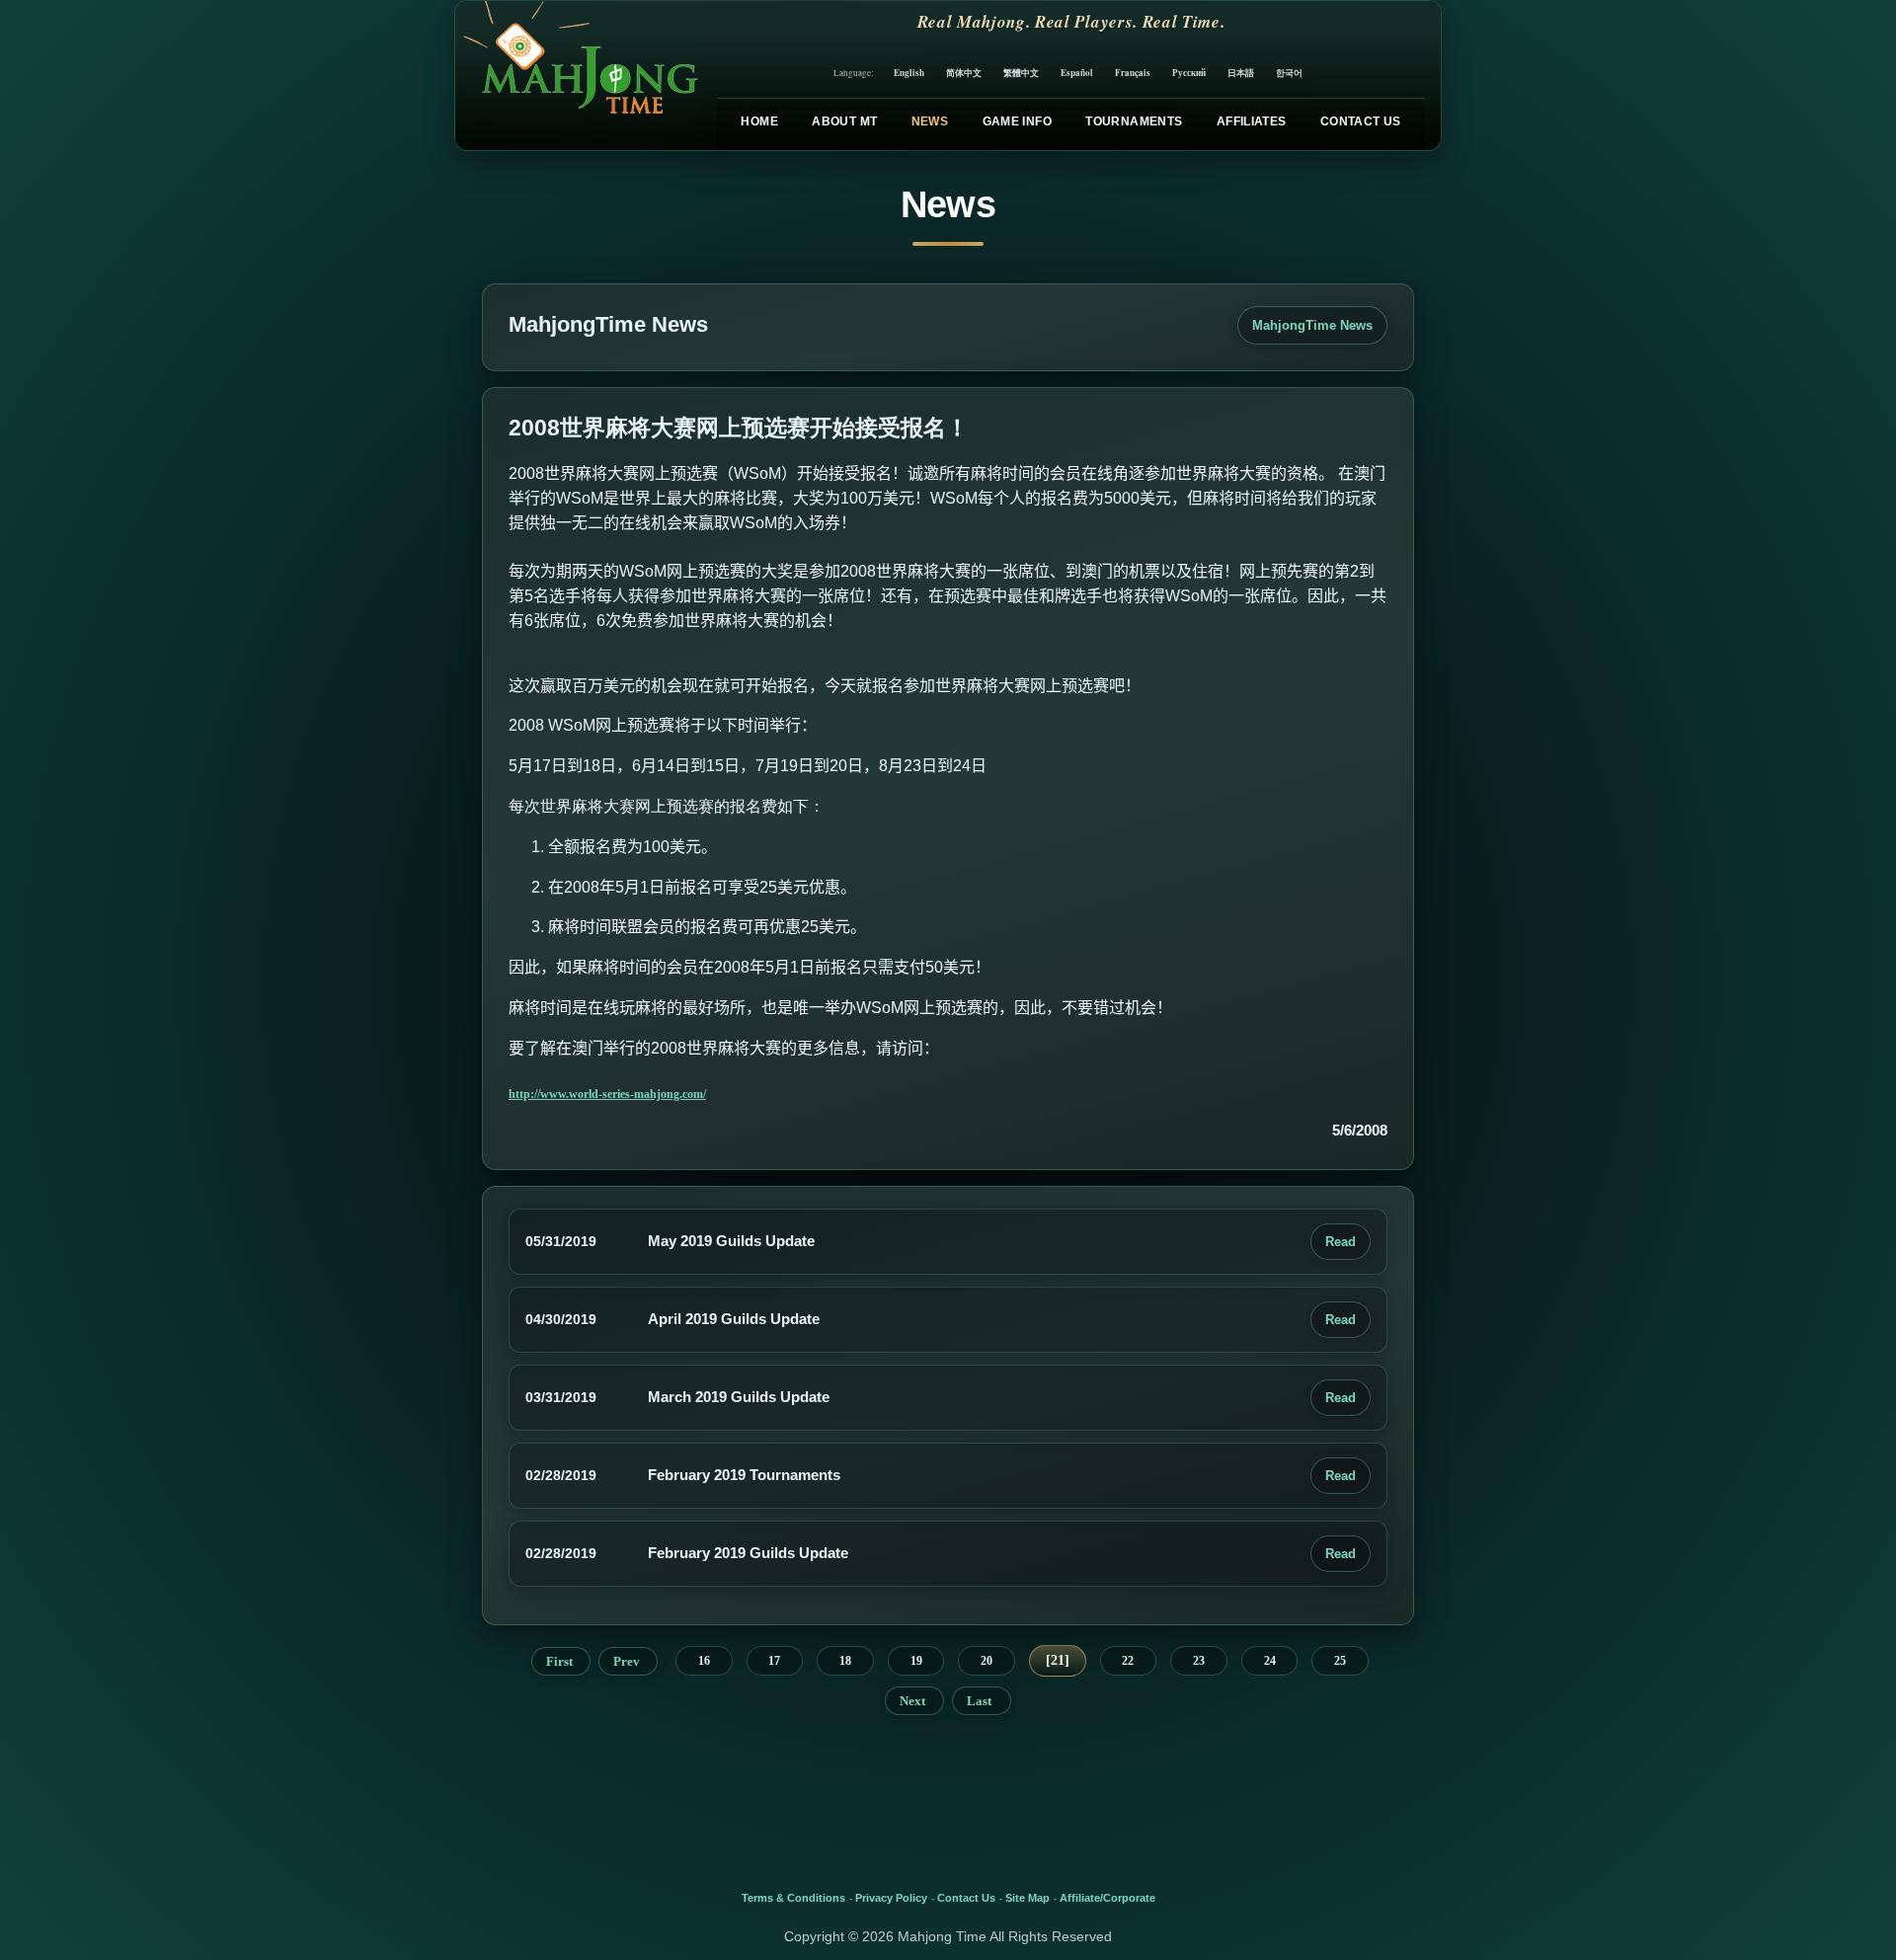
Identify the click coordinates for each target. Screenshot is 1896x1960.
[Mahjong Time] (578, 76)
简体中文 (964, 73)
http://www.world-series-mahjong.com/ (607, 1094)
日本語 (1241, 73)
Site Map (1027, 1898)
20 (987, 1661)
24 (1270, 1661)
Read (1341, 1242)
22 (1128, 1661)
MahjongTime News (1312, 325)
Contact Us (1361, 121)
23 (1199, 1661)
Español (1077, 73)
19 (916, 1661)
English (909, 73)
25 (1340, 1661)
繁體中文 (1021, 73)
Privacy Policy (891, 1898)
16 (704, 1661)
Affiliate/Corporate (1107, 1898)
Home (759, 121)
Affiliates (1252, 121)
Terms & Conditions (793, 1898)
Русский (1189, 73)
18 (845, 1661)
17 (774, 1661)
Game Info (1017, 121)
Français (1133, 73)
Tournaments (1134, 121)
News (930, 121)
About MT (844, 121)
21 (1058, 1660)
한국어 (1289, 73)
